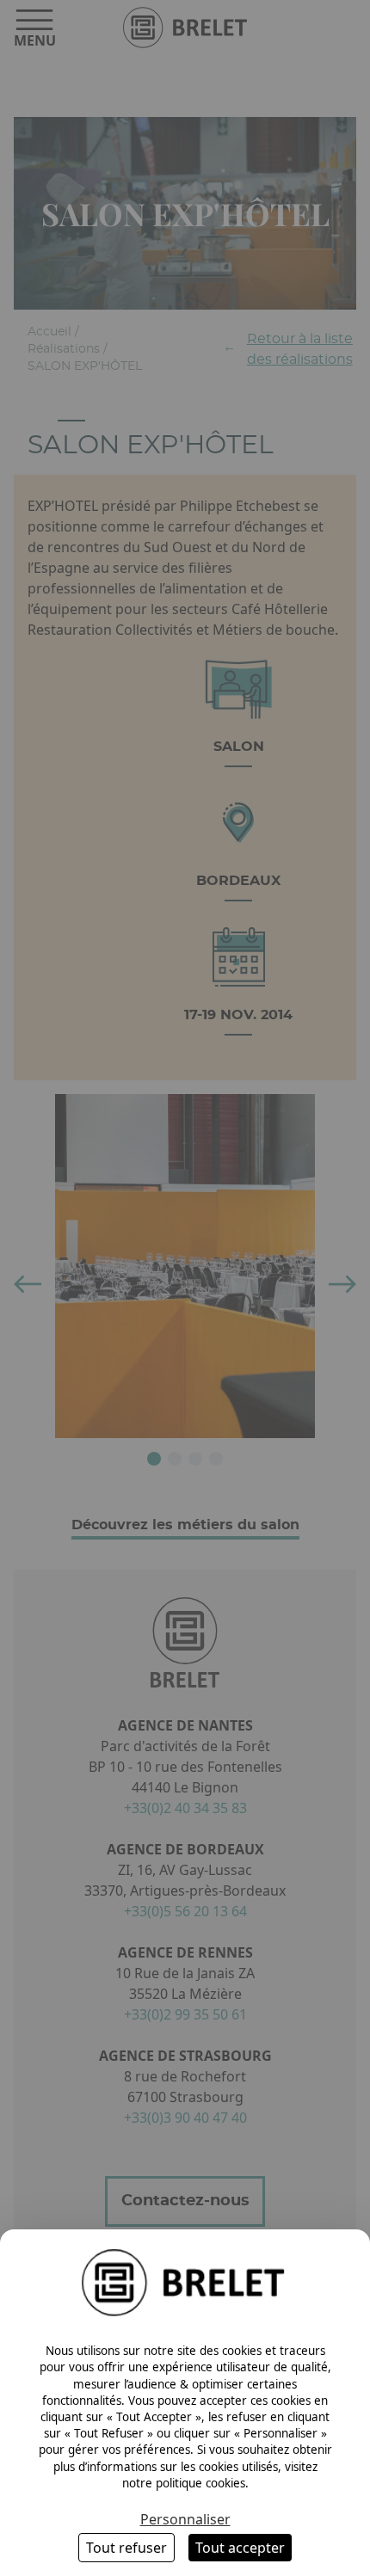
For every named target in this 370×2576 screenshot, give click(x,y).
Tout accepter (240, 2548)
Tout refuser (126, 2548)
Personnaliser (185, 2519)
